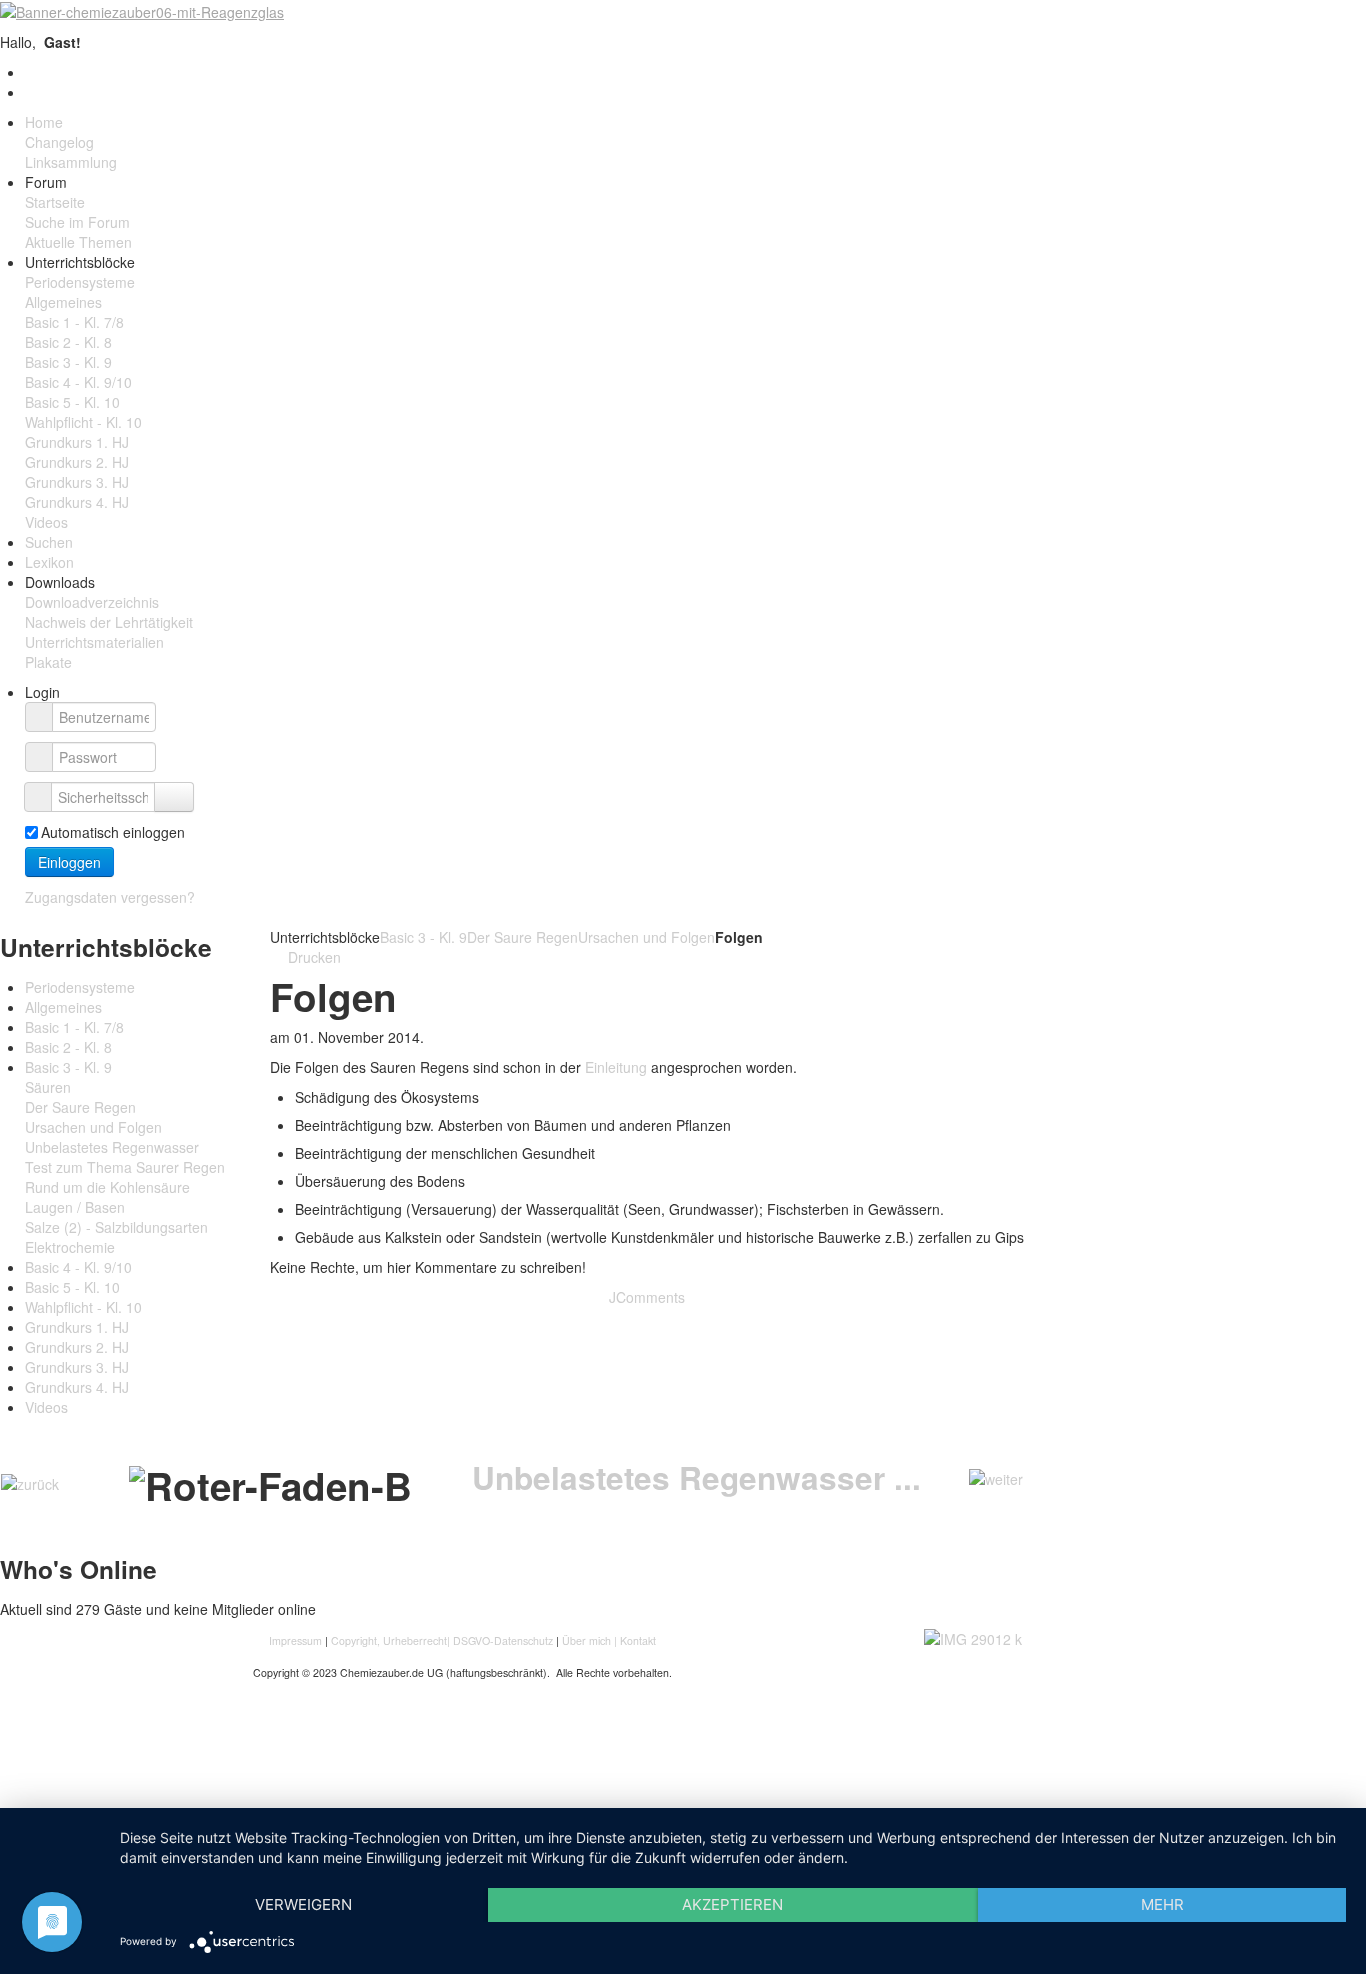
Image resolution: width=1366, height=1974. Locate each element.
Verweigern (303, 1904)
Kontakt (638, 1640)
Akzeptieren (732, 1904)
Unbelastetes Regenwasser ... (696, 1477)
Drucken (312, 957)
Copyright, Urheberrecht (389, 1640)
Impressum (297, 1640)
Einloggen (69, 862)
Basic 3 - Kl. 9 (423, 937)
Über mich (586, 1640)
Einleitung (618, 1067)
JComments (647, 1297)
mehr (1162, 1904)
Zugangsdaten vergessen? (110, 897)
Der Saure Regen (522, 937)
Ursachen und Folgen (646, 937)
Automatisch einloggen (113, 832)
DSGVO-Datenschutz (503, 1640)
